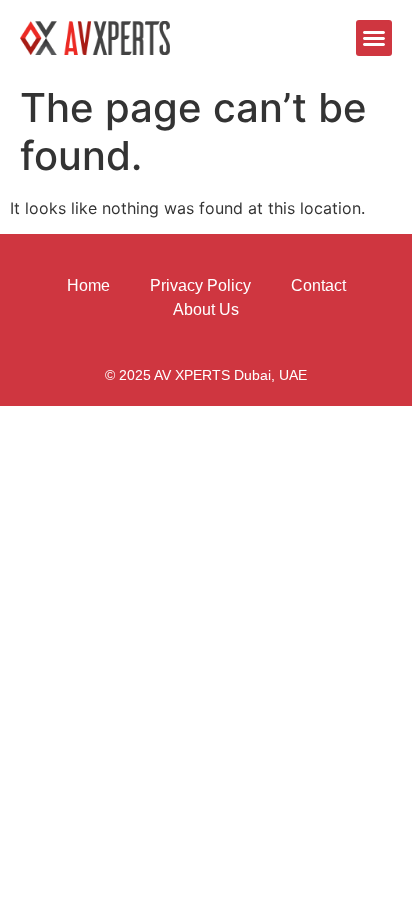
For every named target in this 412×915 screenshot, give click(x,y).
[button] (374, 38)
